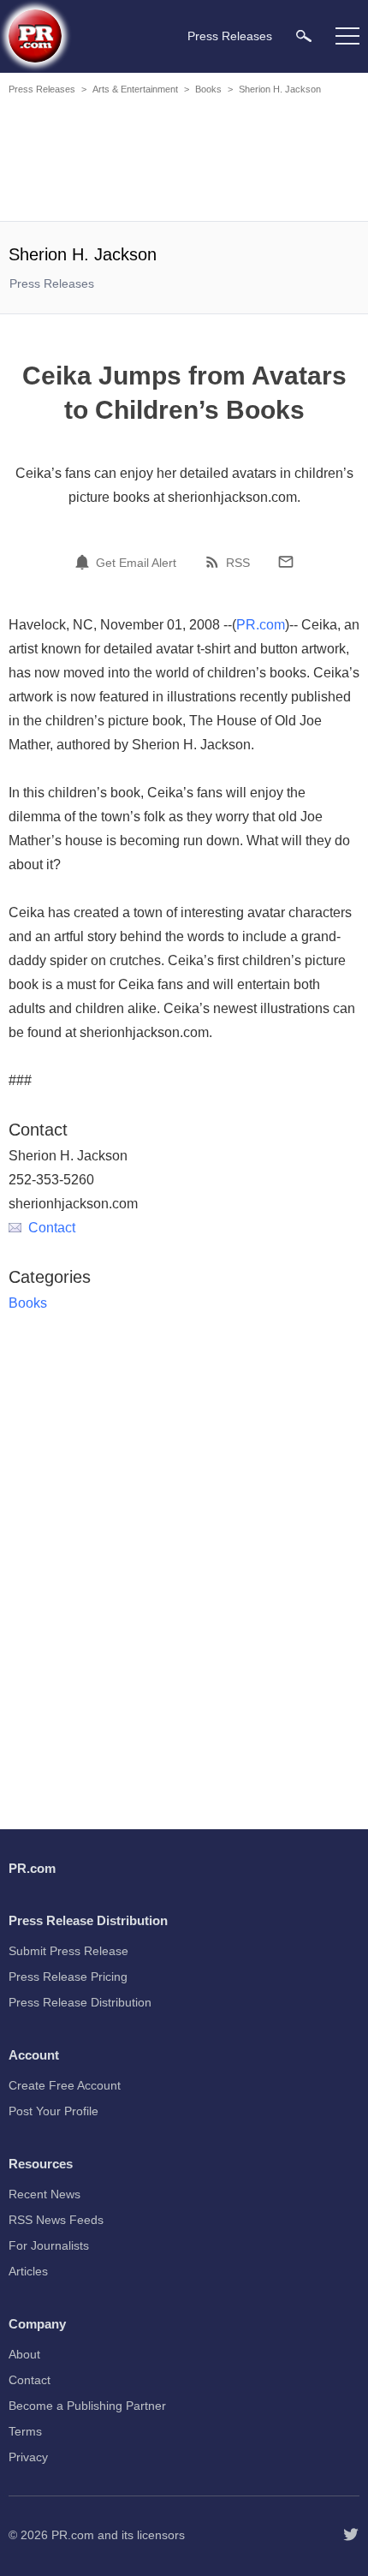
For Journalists (49, 2245)
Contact (52, 1228)
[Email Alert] (85, 562)
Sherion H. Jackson (280, 89)
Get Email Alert (136, 563)
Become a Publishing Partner (87, 2406)
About (24, 2354)
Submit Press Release (68, 1951)
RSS (238, 563)
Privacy (28, 2457)
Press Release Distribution (80, 2002)
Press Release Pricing (68, 1977)
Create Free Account (65, 2085)
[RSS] (215, 562)
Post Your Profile (53, 2111)
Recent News (45, 2194)
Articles (28, 2271)
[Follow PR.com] (351, 2535)
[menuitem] (304, 36)
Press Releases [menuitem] (230, 36)
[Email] (286, 562)
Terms (25, 2431)
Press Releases (42, 89)
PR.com (261, 625)
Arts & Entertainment (135, 89)
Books (208, 89)
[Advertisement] (184, 161)
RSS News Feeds (56, 2220)
